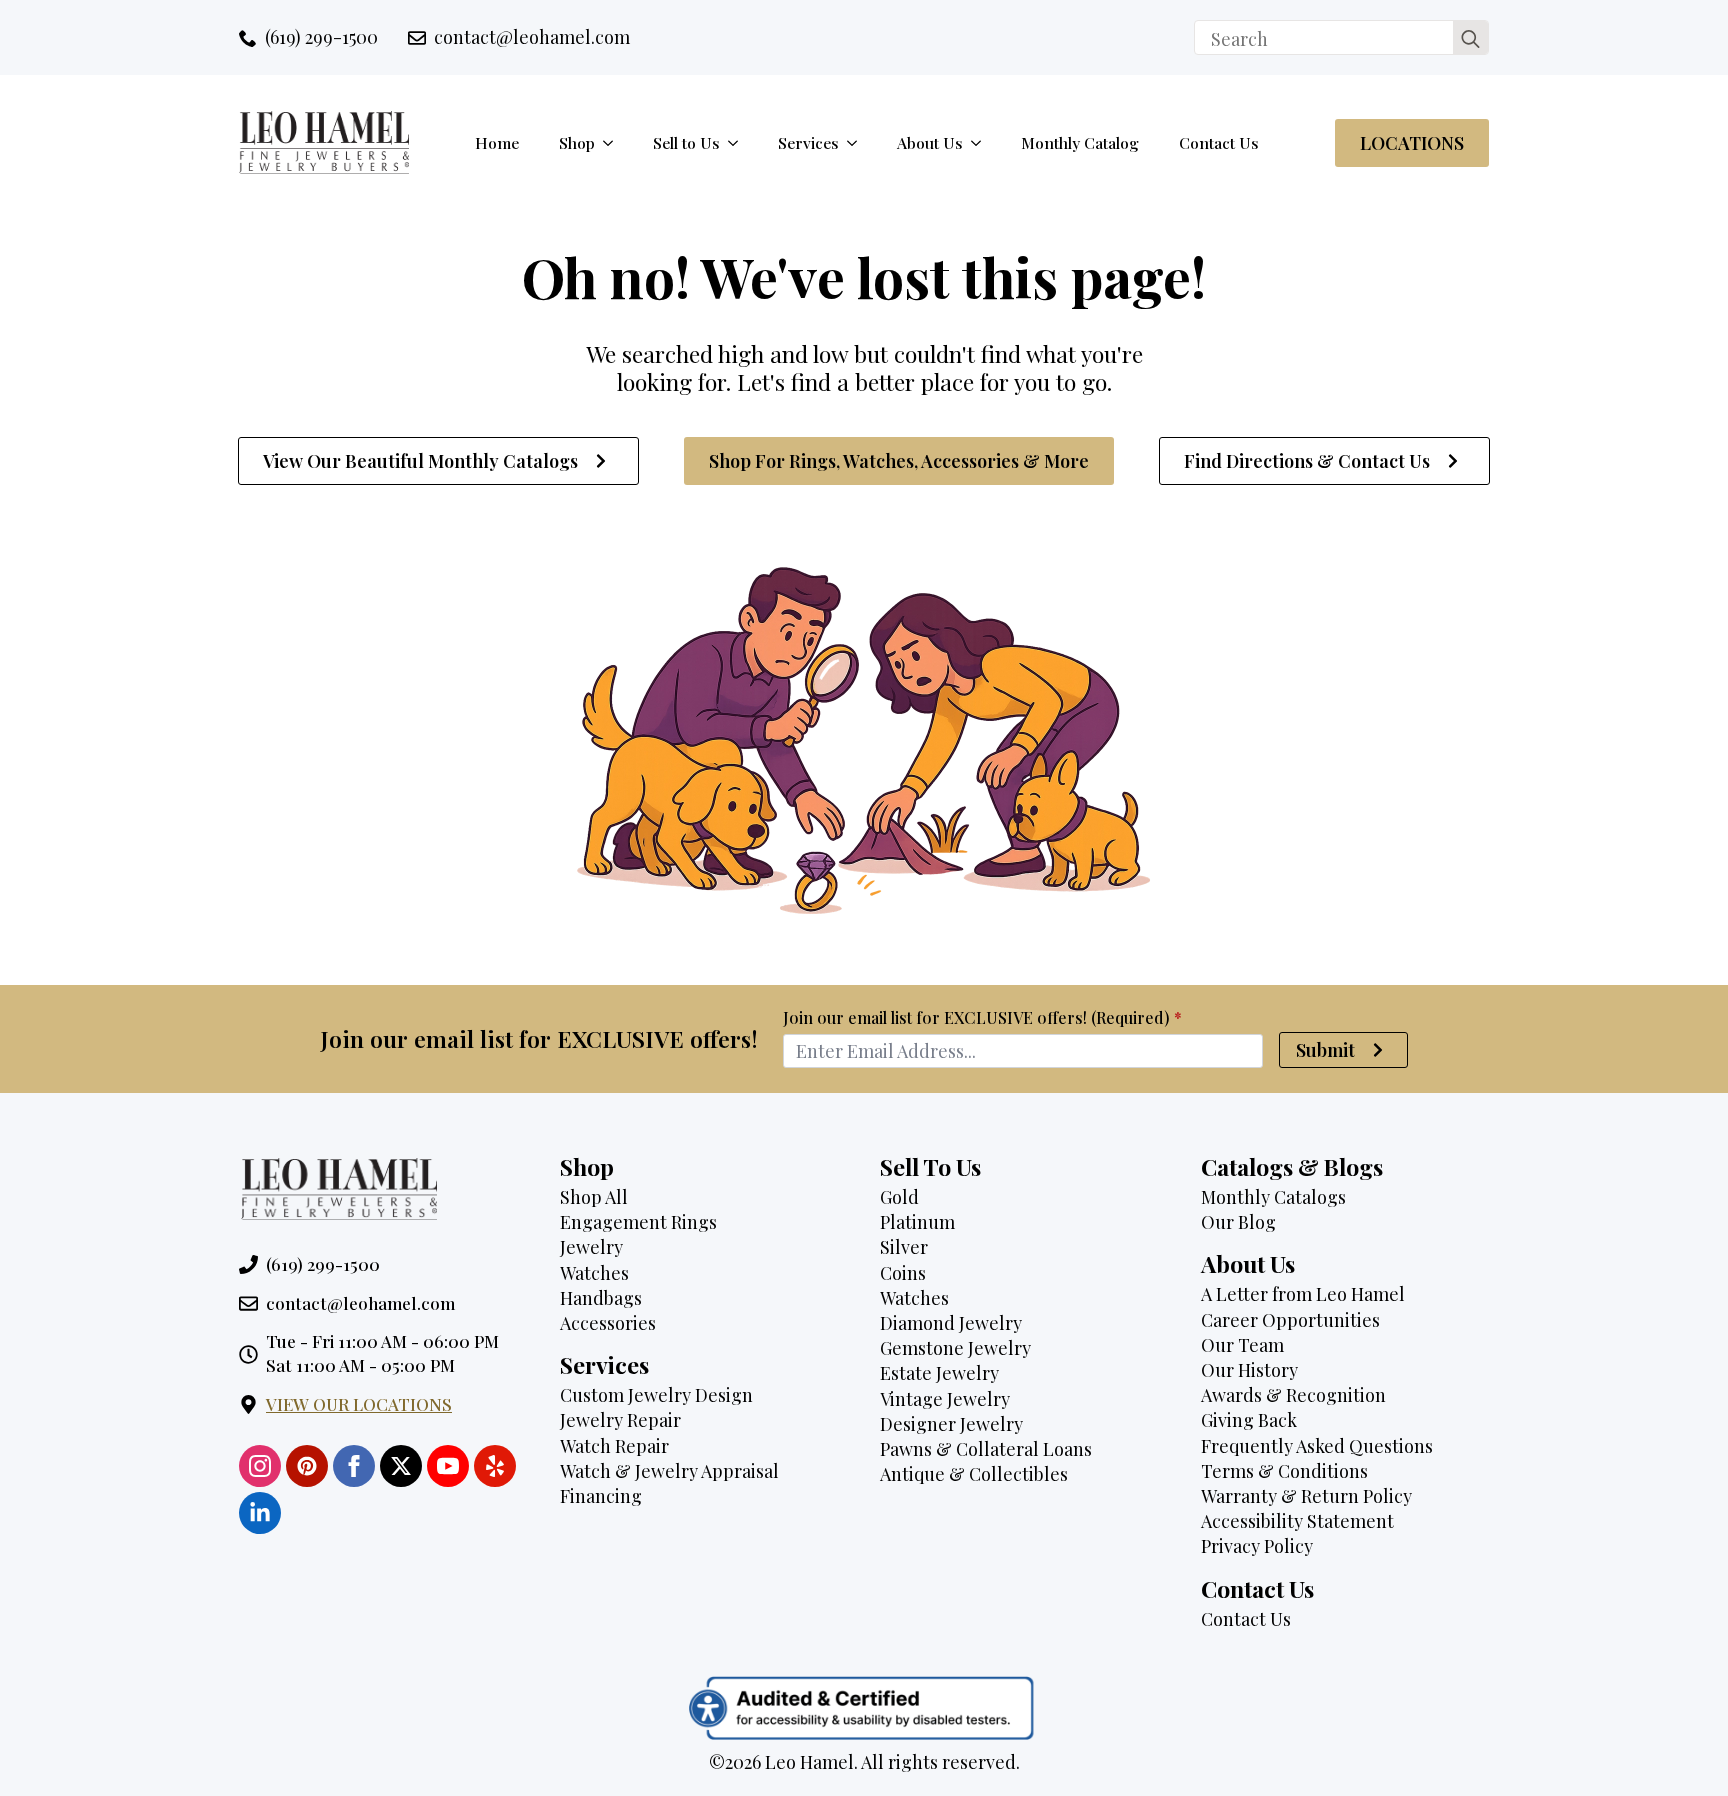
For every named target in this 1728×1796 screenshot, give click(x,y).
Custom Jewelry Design (656, 1395)
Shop (577, 142)
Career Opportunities (1290, 1320)
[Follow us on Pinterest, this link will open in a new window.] (307, 1466)
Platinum (917, 1222)
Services (808, 142)
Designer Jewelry (951, 1424)
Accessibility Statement (1297, 1521)
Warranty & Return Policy (1306, 1496)
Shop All (594, 1197)
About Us (930, 142)
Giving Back (1249, 1420)
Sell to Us (686, 142)
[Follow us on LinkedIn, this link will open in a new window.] (260, 1513)
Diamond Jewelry (951, 1323)
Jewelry (591, 1247)
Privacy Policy (1257, 1546)
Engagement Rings (638, 1222)
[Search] (1470, 38)
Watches (594, 1273)
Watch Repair (614, 1446)
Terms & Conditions (1284, 1471)
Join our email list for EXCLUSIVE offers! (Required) (982, 1018)
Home (497, 142)
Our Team (1242, 1345)
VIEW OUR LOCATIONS (359, 1404)
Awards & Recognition (1293, 1395)
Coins (903, 1273)
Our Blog (1238, 1222)
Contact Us (1219, 142)
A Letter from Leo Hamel (1303, 1294)
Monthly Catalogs (1273, 1197)
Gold (899, 1197)
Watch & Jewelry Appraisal (669, 1471)
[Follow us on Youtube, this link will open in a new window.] (448, 1466)
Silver (904, 1247)
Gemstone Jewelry (955, 1348)
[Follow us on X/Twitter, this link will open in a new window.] (401, 1466)
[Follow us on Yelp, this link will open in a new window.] (495, 1466)
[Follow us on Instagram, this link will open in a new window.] (260, 1466)
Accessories (608, 1323)
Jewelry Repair (620, 1420)
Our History (1249, 1370)
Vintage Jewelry (945, 1399)
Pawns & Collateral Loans (986, 1449)
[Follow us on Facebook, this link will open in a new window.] (354, 1466)
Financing (601, 1496)
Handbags (601, 1298)
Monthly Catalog (1080, 142)
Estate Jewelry (939, 1373)
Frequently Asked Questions (1317, 1446)
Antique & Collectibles (974, 1474)
